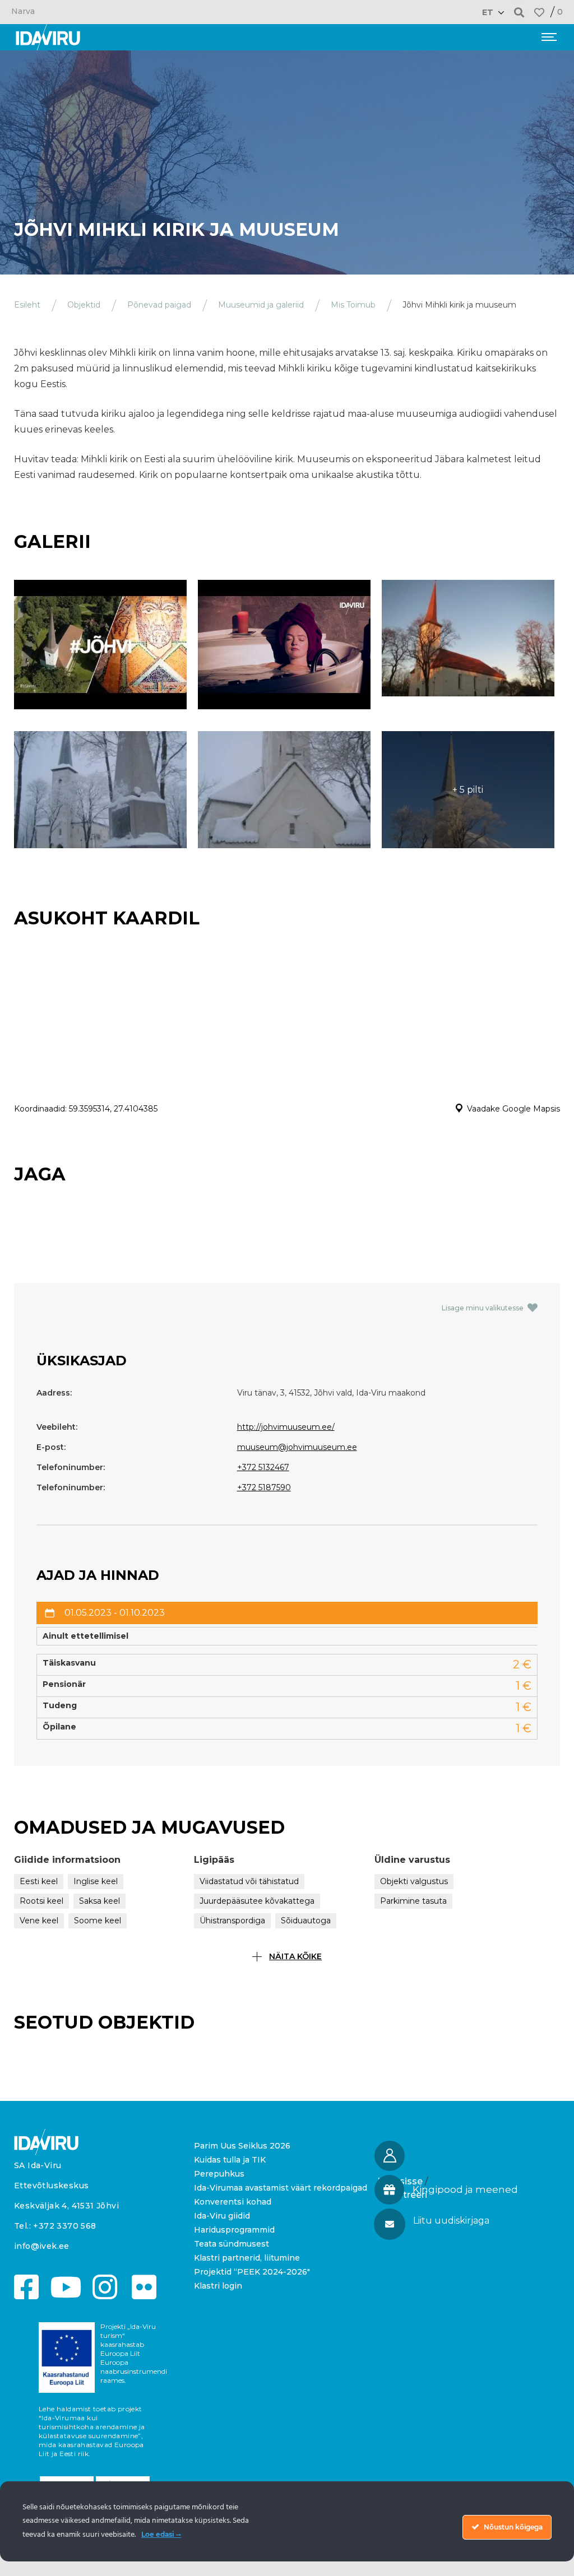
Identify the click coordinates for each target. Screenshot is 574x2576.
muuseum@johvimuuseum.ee (297, 1447)
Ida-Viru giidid (222, 2216)
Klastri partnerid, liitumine (247, 2258)
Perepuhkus (219, 2174)
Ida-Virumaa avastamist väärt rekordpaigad (281, 2188)
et (488, 12)
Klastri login (218, 2286)
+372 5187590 (264, 1487)
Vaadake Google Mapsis (513, 1109)
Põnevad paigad (159, 305)
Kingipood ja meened (465, 2189)
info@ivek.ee (42, 2246)
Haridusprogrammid (234, 2230)
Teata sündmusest (232, 2244)
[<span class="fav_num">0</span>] (539, 12)
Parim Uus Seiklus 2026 (242, 2146)
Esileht (27, 305)
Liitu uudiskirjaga (451, 2221)
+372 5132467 (263, 1467)
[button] (519, 12)
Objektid (84, 305)
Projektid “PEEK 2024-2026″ (252, 2272)
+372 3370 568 (64, 2226)
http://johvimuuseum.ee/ (286, 1427)
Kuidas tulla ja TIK (230, 2160)
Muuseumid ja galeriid (261, 305)
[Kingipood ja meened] (389, 2190)
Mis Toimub (353, 305)
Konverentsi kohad (233, 2202)
